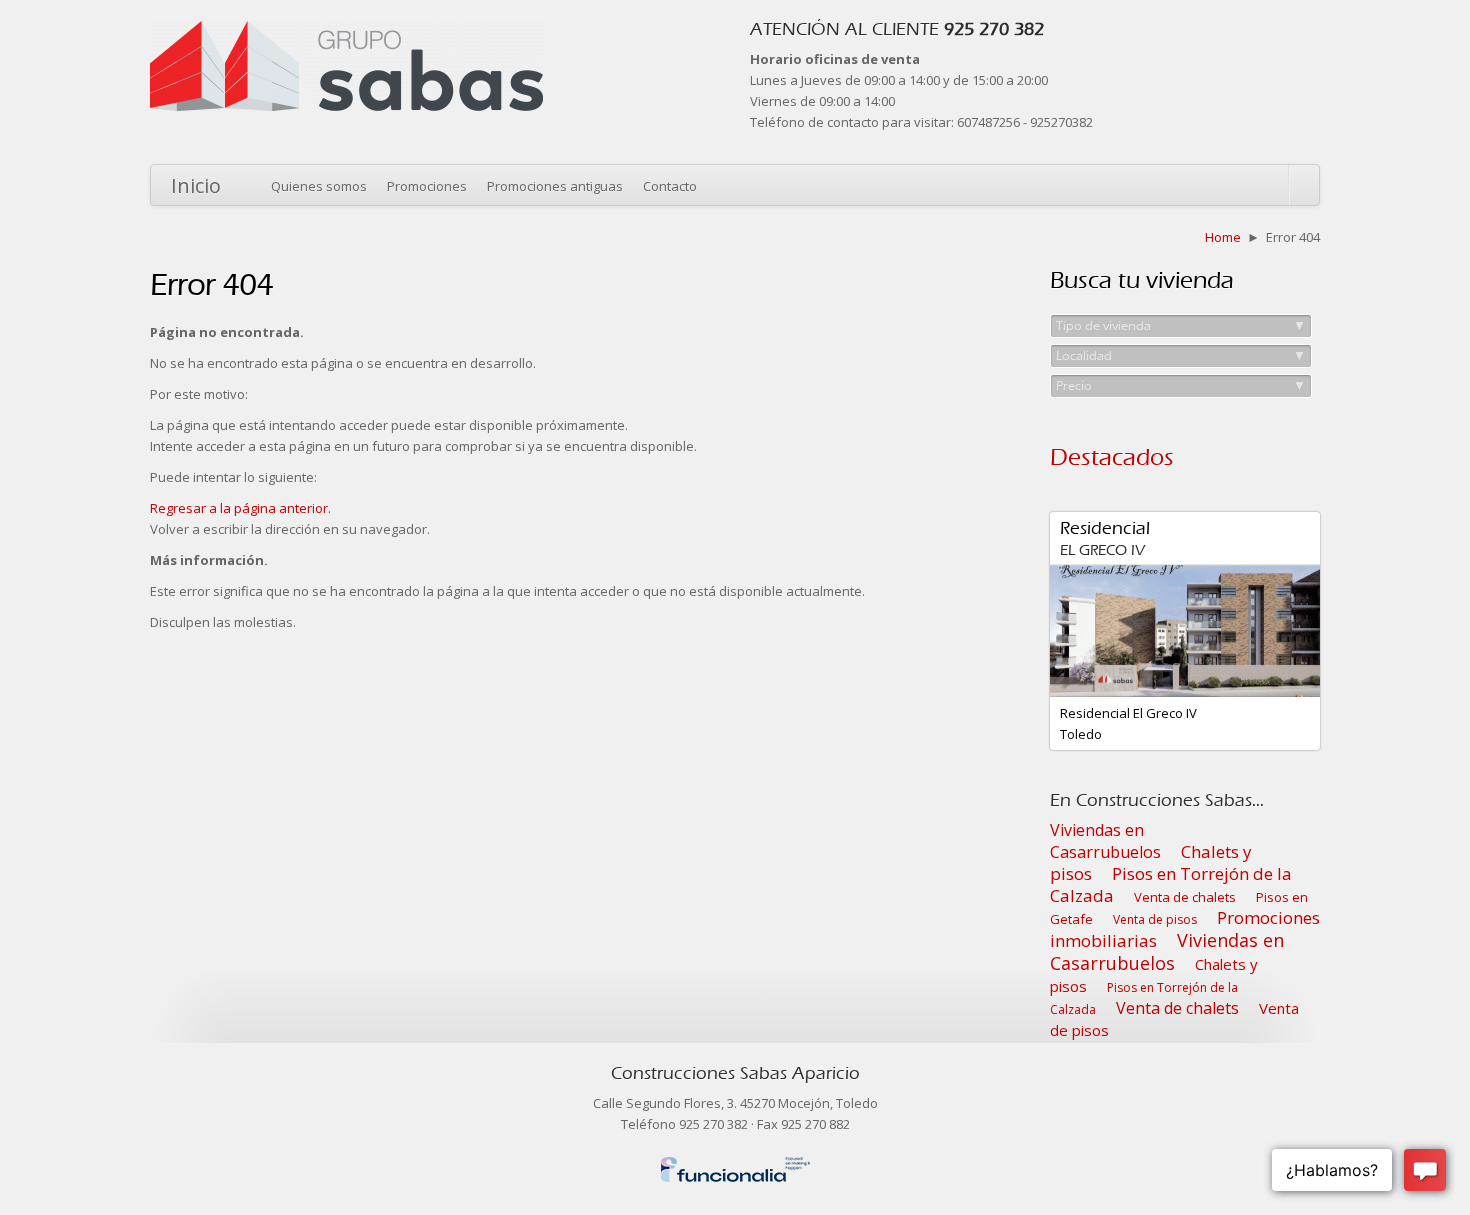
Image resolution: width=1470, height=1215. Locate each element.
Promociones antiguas (555, 186)
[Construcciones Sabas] (346, 31)
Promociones (427, 186)
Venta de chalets (1185, 897)
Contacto (670, 186)
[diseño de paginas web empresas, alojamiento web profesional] (735, 1165)
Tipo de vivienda (1181, 325)
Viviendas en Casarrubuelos (1105, 841)
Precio (1181, 385)
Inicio (196, 185)
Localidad (1181, 355)
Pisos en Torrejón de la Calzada (1171, 884)
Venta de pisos (1155, 919)
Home (1223, 237)
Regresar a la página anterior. (240, 508)
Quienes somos (319, 186)
